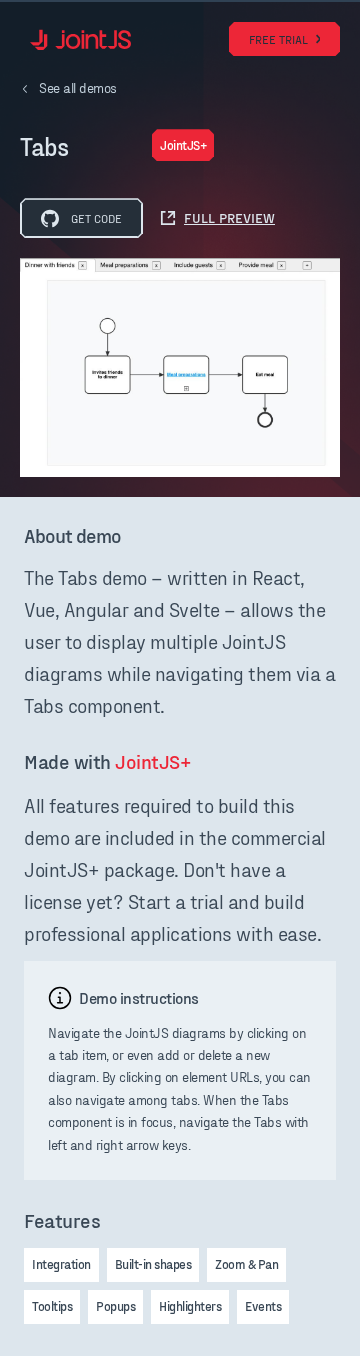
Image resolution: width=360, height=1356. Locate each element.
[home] (75, 39)
